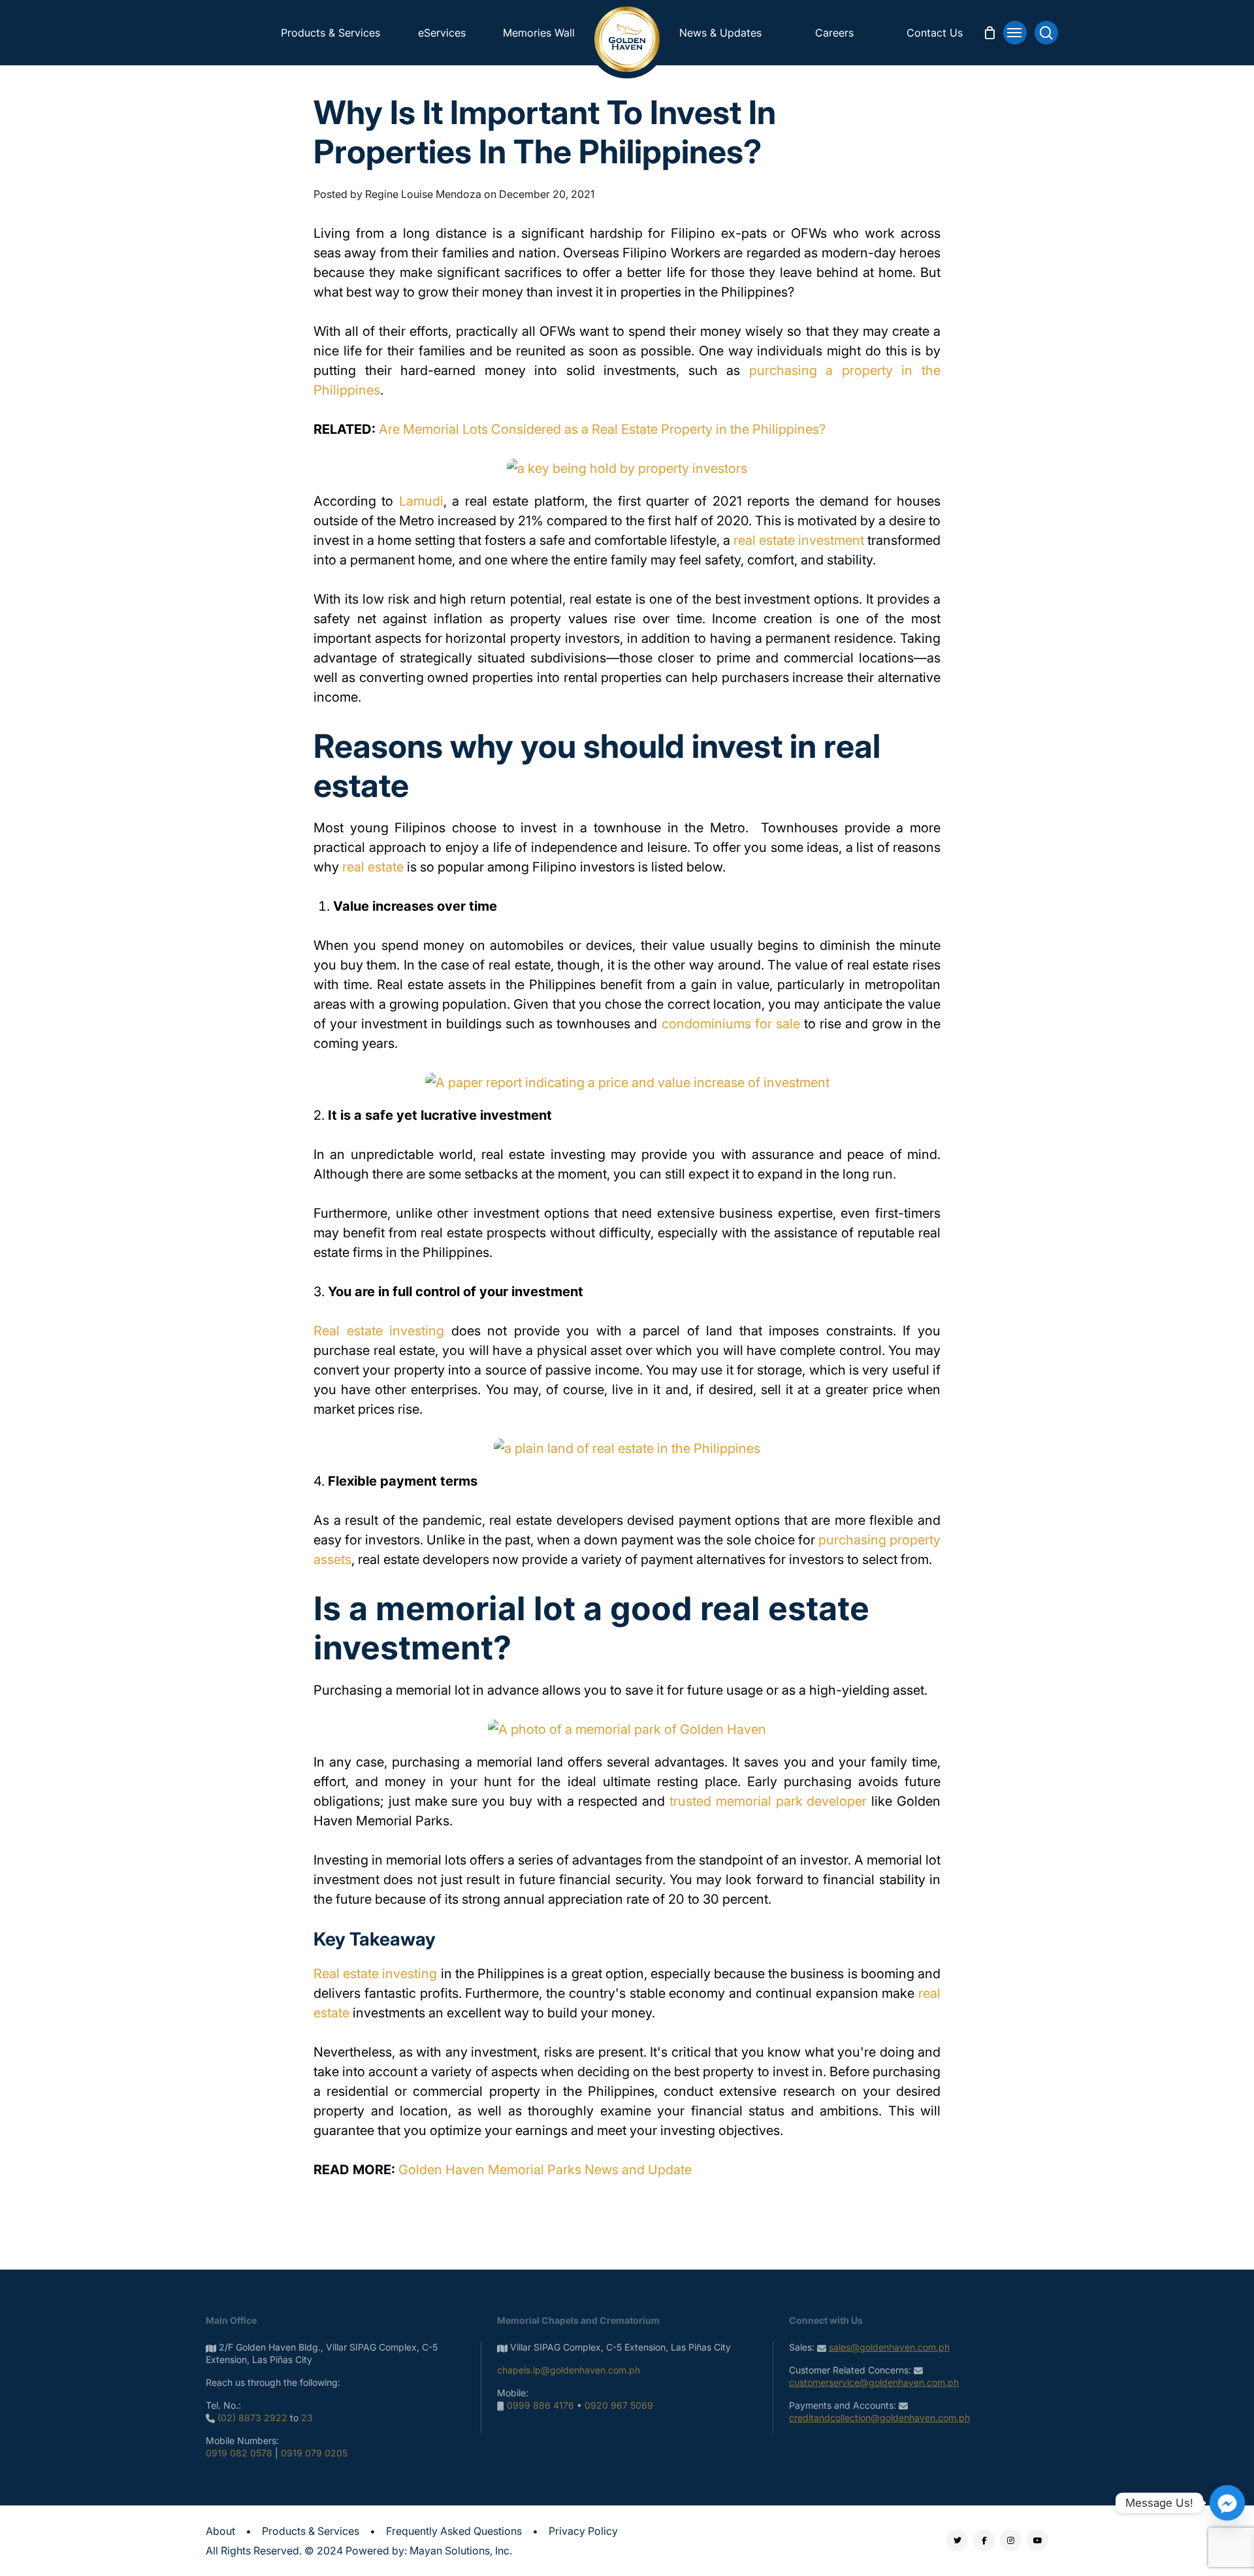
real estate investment (799, 540)
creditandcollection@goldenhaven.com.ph (879, 2418)
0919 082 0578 (239, 2453)
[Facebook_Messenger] (1227, 2503)
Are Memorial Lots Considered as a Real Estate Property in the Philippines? (602, 429)
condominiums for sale (731, 1024)
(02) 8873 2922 (252, 2418)
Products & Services (311, 2531)
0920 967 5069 (619, 2405)
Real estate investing (379, 1331)
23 (307, 2418)
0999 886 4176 (540, 2405)
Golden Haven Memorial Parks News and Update (545, 2170)
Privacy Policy (583, 2531)
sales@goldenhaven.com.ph (889, 2347)
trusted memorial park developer (768, 1801)
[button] (1015, 33)
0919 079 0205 (314, 2453)
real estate (373, 867)
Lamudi (421, 501)
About (220, 2531)
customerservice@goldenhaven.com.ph (874, 2382)
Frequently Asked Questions (454, 2531)
